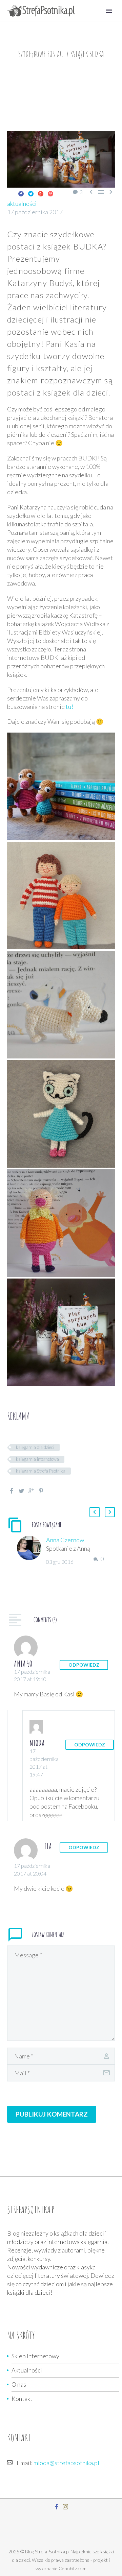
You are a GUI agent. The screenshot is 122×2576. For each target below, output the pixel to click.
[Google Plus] (41, 194)
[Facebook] (21, 194)
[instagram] (65, 2507)
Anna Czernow (65, 1540)
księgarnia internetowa (37, 1459)
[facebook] (57, 2507)
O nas (19, 2384)
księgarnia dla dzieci (35, 1447)
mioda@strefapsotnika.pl (66, 2463)
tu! (69, 707)
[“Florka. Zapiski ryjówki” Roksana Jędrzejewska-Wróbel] (61, 786)
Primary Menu (109, 11)
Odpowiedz (84, 1665)
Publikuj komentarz (52, 2114)
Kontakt (22, 2399)
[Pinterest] (50, 194)
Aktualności (27, 2370)
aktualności (22, 204)
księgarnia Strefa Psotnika (41, 1471)
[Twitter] (31, 194)
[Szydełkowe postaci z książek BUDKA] (61, 896)
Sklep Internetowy (35, 2356)
